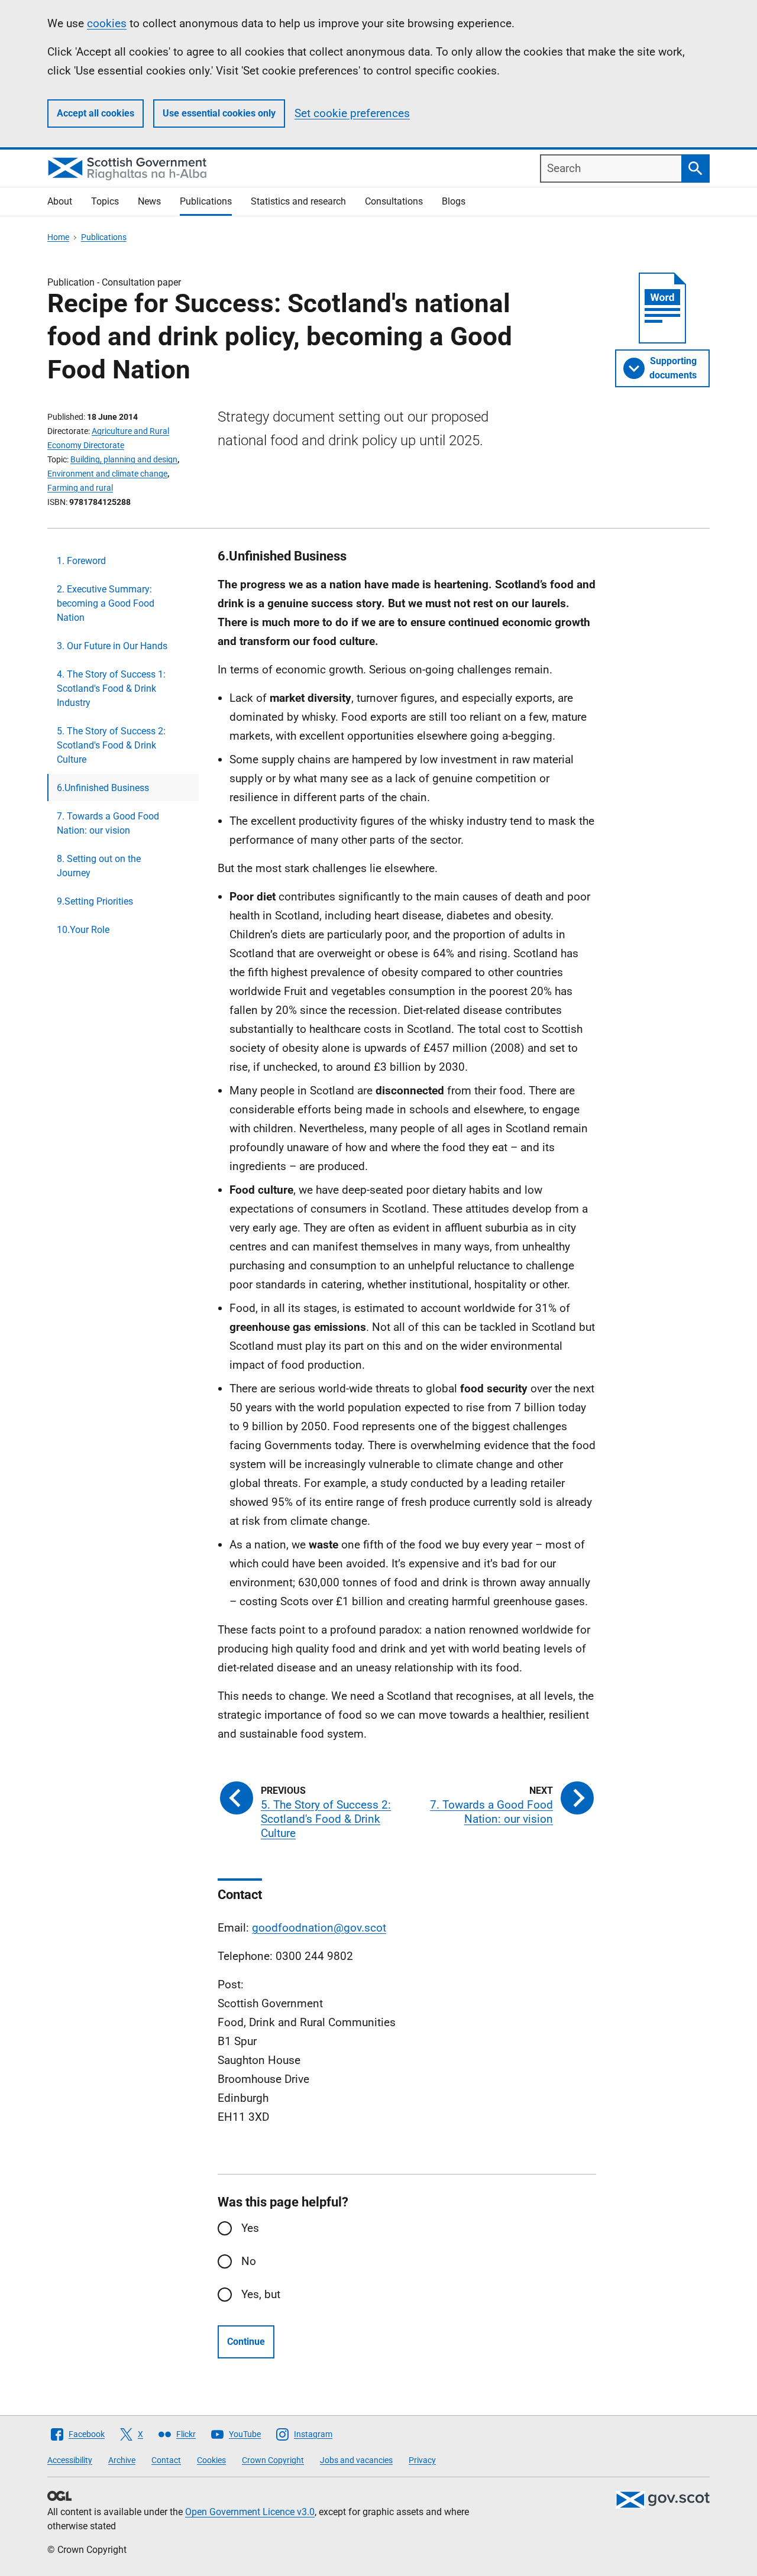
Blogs (454, 201)
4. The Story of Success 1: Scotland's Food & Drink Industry (111, 688)
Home (58, 237)
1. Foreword (81, 561)
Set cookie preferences (352, 113)
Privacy (422, 2460)
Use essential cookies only (219, 113)
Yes (250, 2228)
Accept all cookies (96, 113)
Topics (105, 201)
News (149, 201)
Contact (166, 2460)
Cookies (211, 2460)
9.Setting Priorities (95, 901)
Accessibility (70, 2460)
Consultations (394, 201)
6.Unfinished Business (103, 788)
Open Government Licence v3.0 (250, 2512)
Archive (122, 2460)
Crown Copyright (273, 2460)
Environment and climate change (107, 474)
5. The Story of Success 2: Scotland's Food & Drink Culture (111, 745)
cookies (107, 23)
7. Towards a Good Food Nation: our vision (108, 823)
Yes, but (261, 2294)
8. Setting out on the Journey (99, 866)
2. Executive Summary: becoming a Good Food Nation (106, 603)
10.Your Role (83, 930)
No (249, 2261)
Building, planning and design (124, 459)
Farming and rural (80, 488)
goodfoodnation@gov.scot (319, 1928)
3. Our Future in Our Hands (112, 646)
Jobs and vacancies (356, 2460)
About (60, 201)
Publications (206, 201)
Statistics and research (298, 201)
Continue (246, 2342)
